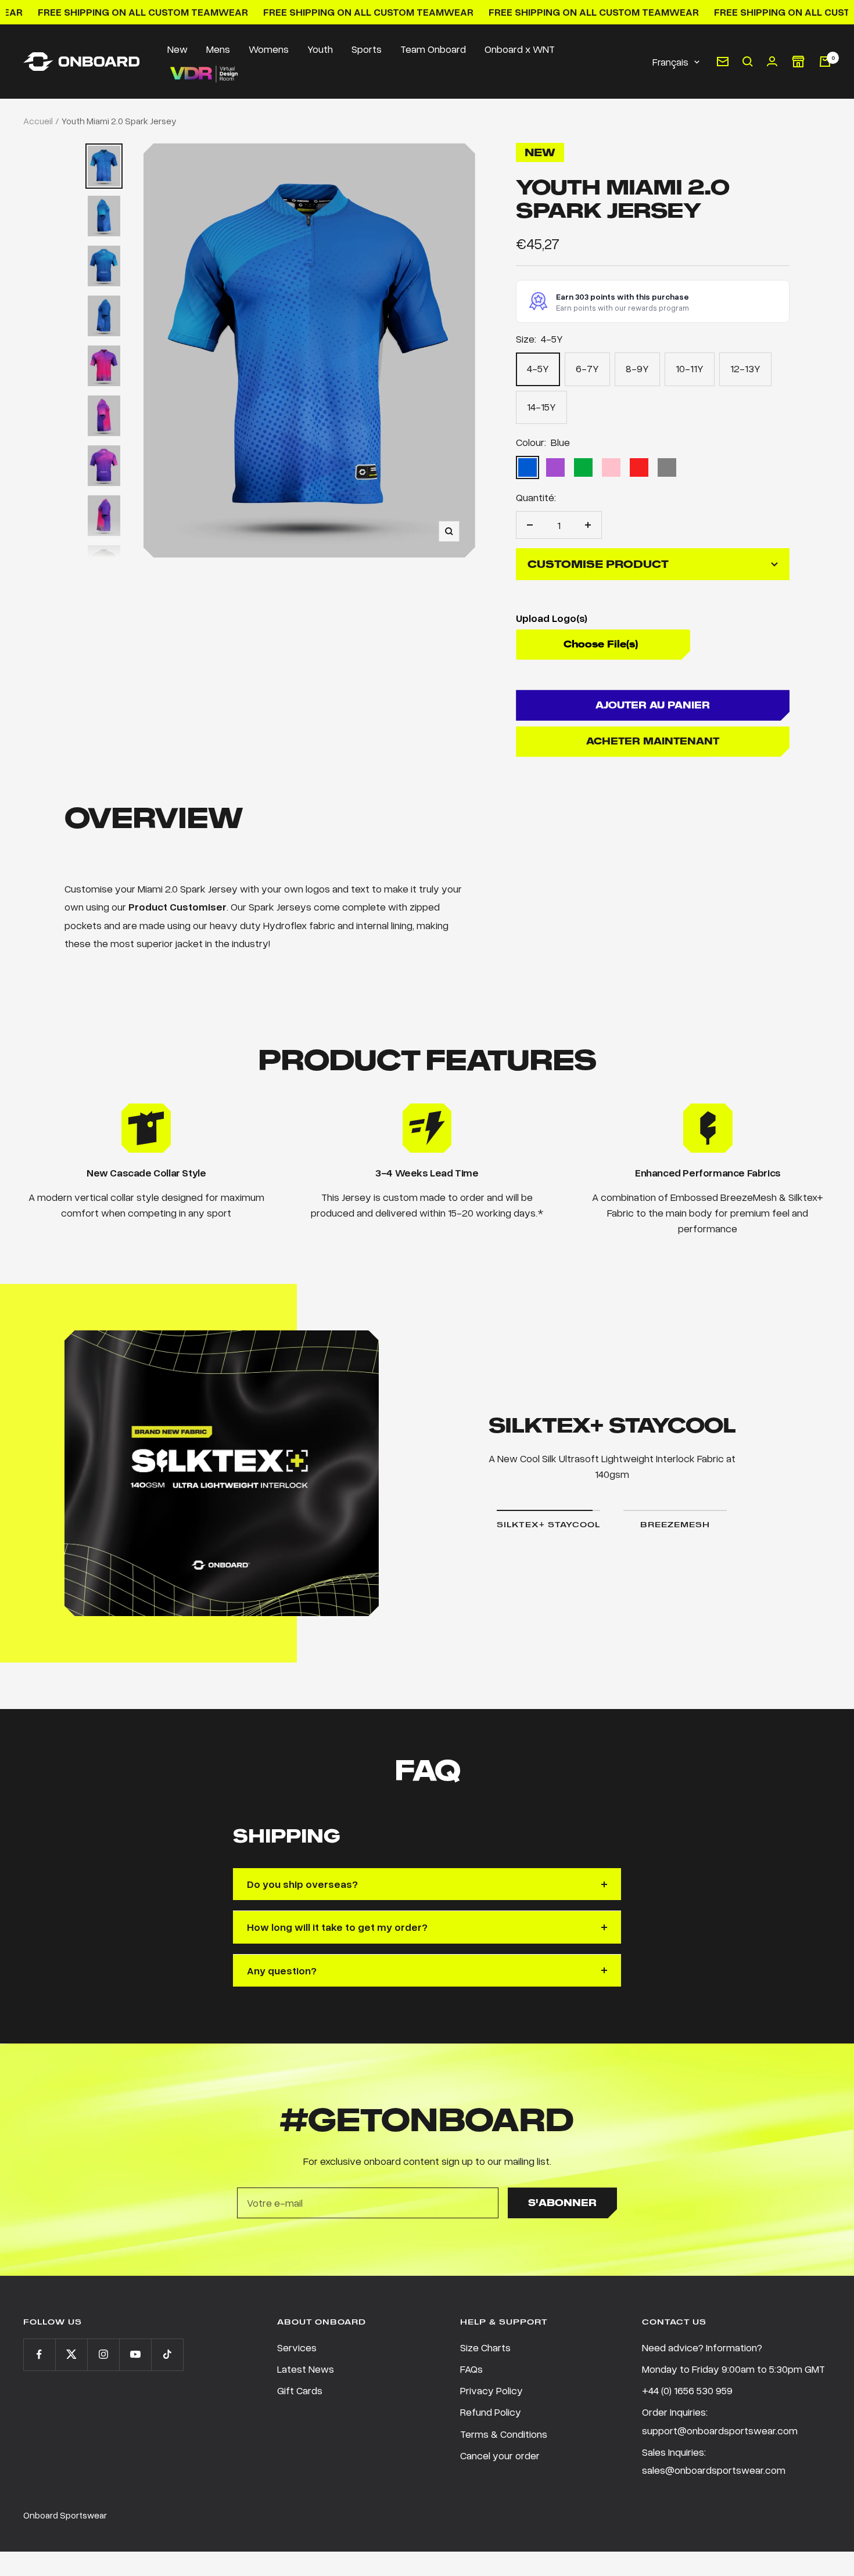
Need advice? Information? (702, 2347)
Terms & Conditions (504, 2434)
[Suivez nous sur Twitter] (71, 2354)
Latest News (306, 2369)
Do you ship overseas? (302, 1884)
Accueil (38, 121)
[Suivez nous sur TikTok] (167, 2354)
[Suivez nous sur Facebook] (39, 2354)
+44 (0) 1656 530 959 (687, 2390)
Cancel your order (500, 2455)
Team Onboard (433, 49)
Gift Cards (300, 2390)
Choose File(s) (601, 644)
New (177, 49)
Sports (367, 49)
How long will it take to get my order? (337, 1927)
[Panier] (825, 62)
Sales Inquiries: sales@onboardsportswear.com (714, 2461)
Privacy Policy (491, 2390)
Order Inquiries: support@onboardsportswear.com (720, 2421)
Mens (218, 49)
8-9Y (637, 368)
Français (670, 61)
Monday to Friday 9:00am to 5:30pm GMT (733, 2369)
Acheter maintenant (653, 741)
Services (297, 2347)
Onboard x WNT (520, 49)
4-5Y (538, 368)
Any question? (282, 1970)
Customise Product (598, 564)
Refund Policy (491, 2412)
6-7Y (587, 368)
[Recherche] (748, 62)
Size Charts (485, 2347)
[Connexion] (772, 61)
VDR (203, 74)
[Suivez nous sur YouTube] (135, 2354)
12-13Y (745, 368)
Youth (320, 49)
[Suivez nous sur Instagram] (103, 2354)
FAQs (471, 2369)
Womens (269, 49)
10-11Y (690, 368)
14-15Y (541, 406)
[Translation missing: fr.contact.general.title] (723, 62)
